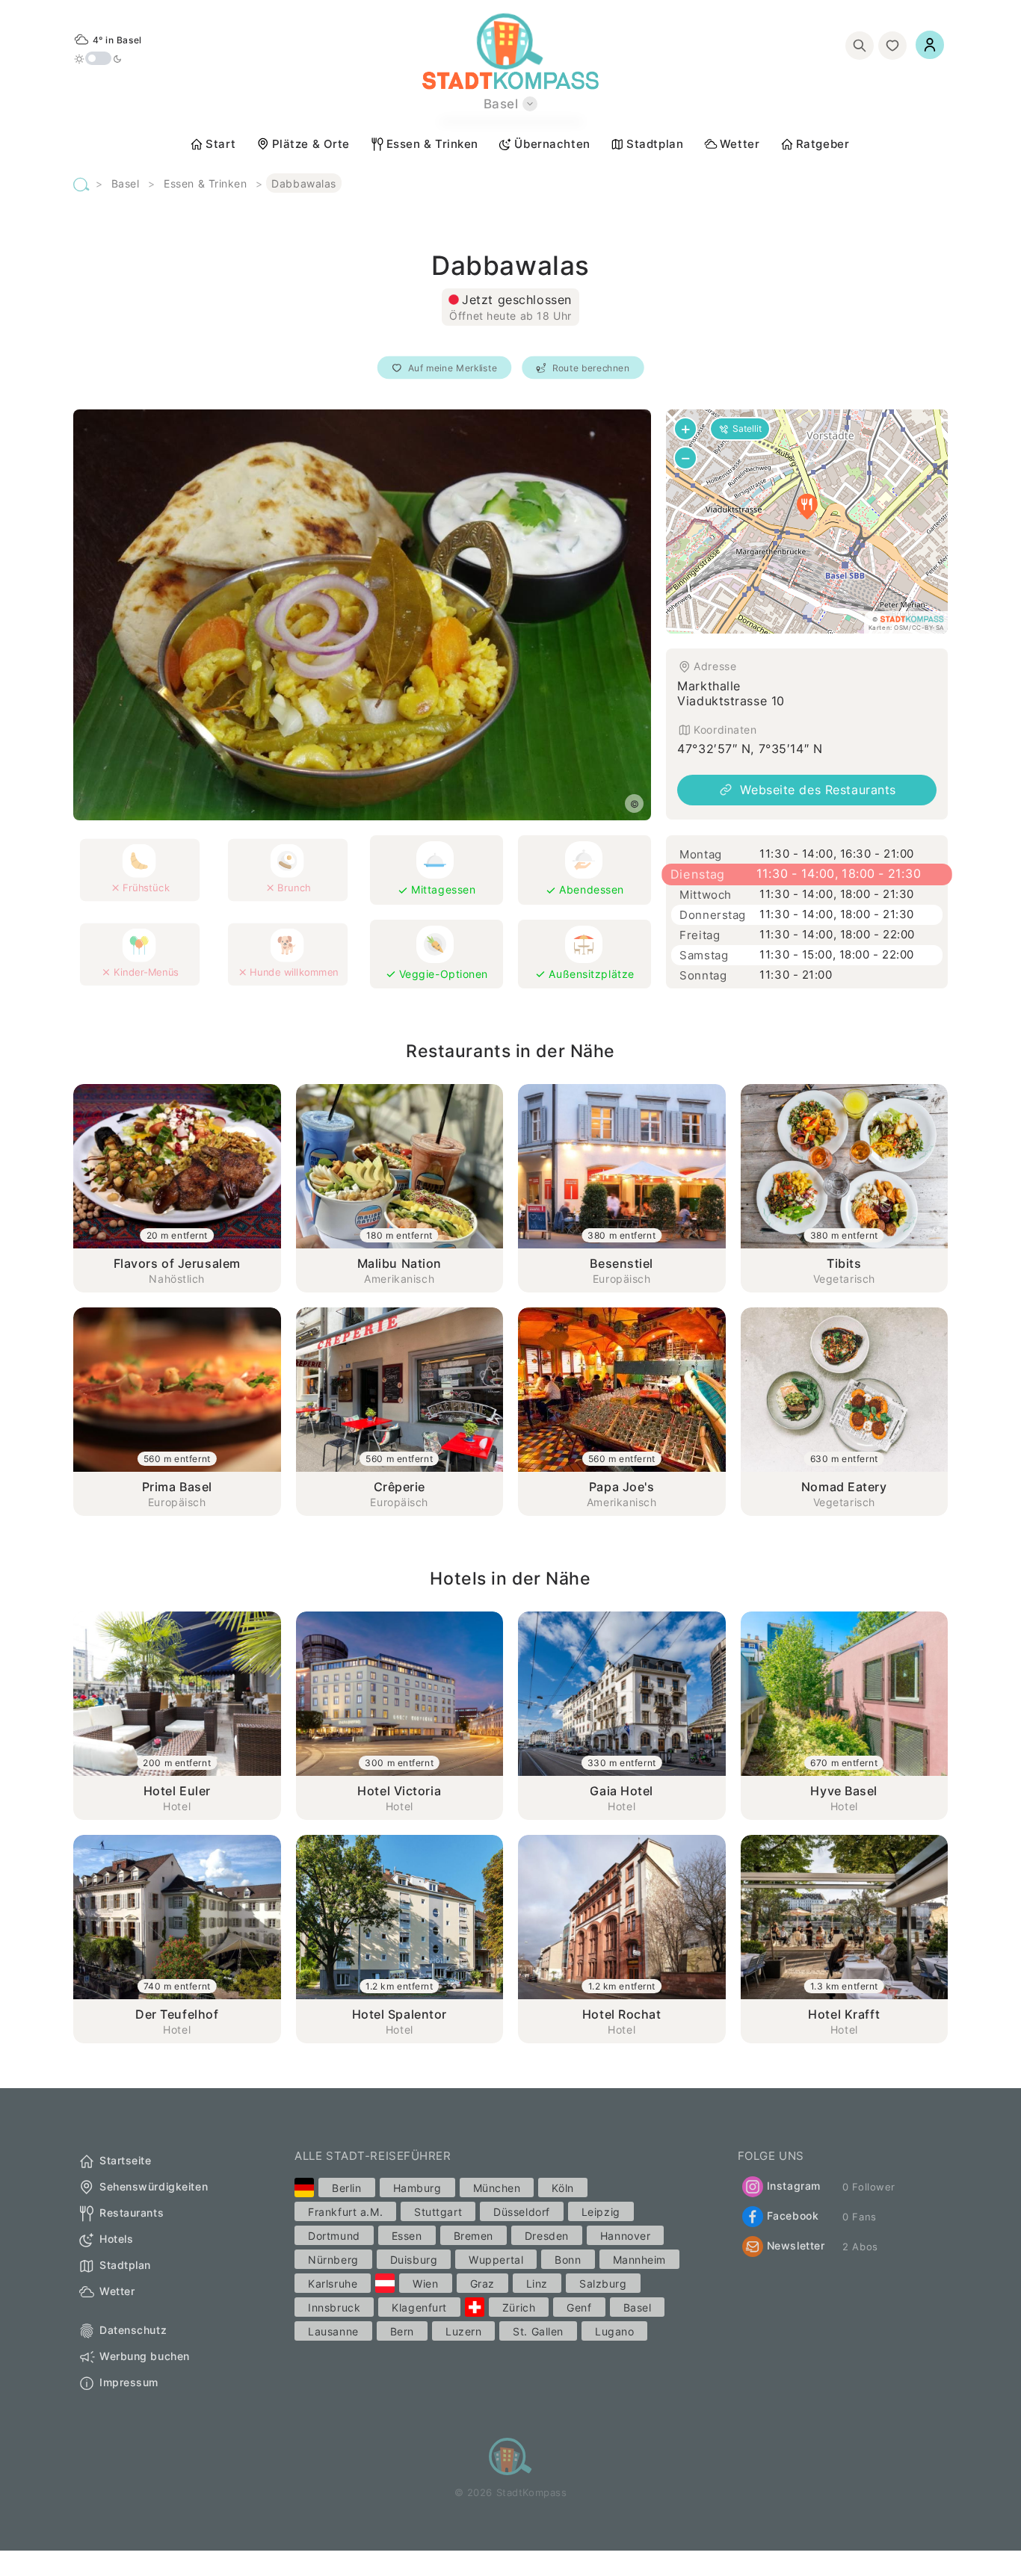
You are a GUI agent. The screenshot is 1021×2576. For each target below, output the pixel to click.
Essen (407, 2236)
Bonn (568, 2260)
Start (220, 144)
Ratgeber (823, 144)
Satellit (747, 428)
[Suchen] (860, 46)
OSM (901, 628)
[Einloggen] (930, 45)
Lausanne (333, 2331)
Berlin (346, 2188)
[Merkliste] (892, 46)
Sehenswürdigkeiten (154, 2187)
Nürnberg (333, 2260)
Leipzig (601, 2212)
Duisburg (414, 2260)
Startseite (126, 2161)
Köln (562, 2188)
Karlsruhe (333, 2284)
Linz (537, 2284)
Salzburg (603, 2284)
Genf (579, 2307)
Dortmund (334, 2236)
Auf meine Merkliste (452, 368)
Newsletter (796, 2245)
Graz (482, 2284)
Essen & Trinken (432, 144)
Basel (126, 183)
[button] (807, 507)
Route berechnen (591, 368)
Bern (402, 2331)
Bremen (474, 2236)
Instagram (794, 2186)
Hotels (116, 2239)
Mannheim (639, 2260)
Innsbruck (334, 2307)
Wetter (740, 144)
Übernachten (552, 144)
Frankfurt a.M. (345, 2212)
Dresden (547, 2236)
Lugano (614, 2331)
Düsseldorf (522, 2212)
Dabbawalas (304, 183)
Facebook (793, 2216)
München (497, 2188)
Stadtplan (655, 144)
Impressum (129, 2383)
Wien (425, 2284)
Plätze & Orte (311, 144)
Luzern (463, 2331)
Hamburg (417, 2188)
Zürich (519, 2307)
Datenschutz (133, 2331)
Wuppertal (496, 2260)
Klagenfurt (419, 2307)
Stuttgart (438, 2212)
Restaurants (132, 2213)
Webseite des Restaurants (818, 790)
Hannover (625, 2236)
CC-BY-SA (928, 628)
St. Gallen (538, 2331)
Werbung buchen (145, 2357)
